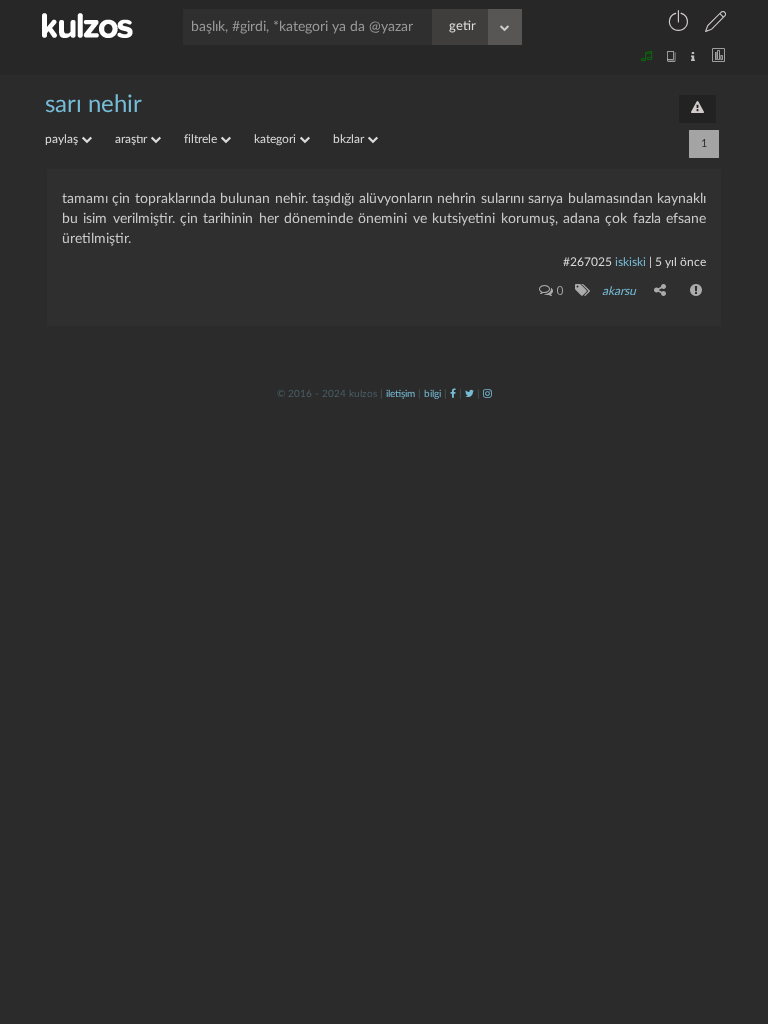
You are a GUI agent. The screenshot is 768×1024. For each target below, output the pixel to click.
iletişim (400, 394)
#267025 (587, 262)
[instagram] (487, 394)
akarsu (619, 291)
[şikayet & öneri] (697, 109)
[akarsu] (581, 290)
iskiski (630, 262)
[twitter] (469, 394)
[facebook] (453, 394)
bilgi (432, 394)
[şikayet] (697, 290)
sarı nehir (93, 105)
